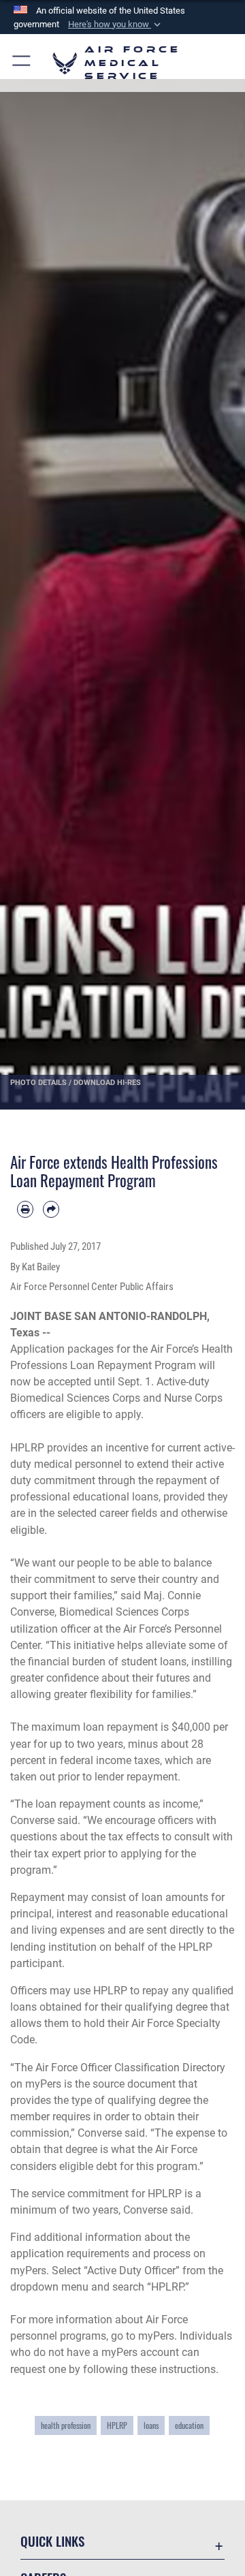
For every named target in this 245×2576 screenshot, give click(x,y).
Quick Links (52, 2541)
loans (151, 2425)
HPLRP (117, 2425)
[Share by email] (51, 1209)
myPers (28, 2271)
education (189, 2425)
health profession (66, 2425)
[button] (116, 25)
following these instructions (149, 2369)
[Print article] (25, 1209)
